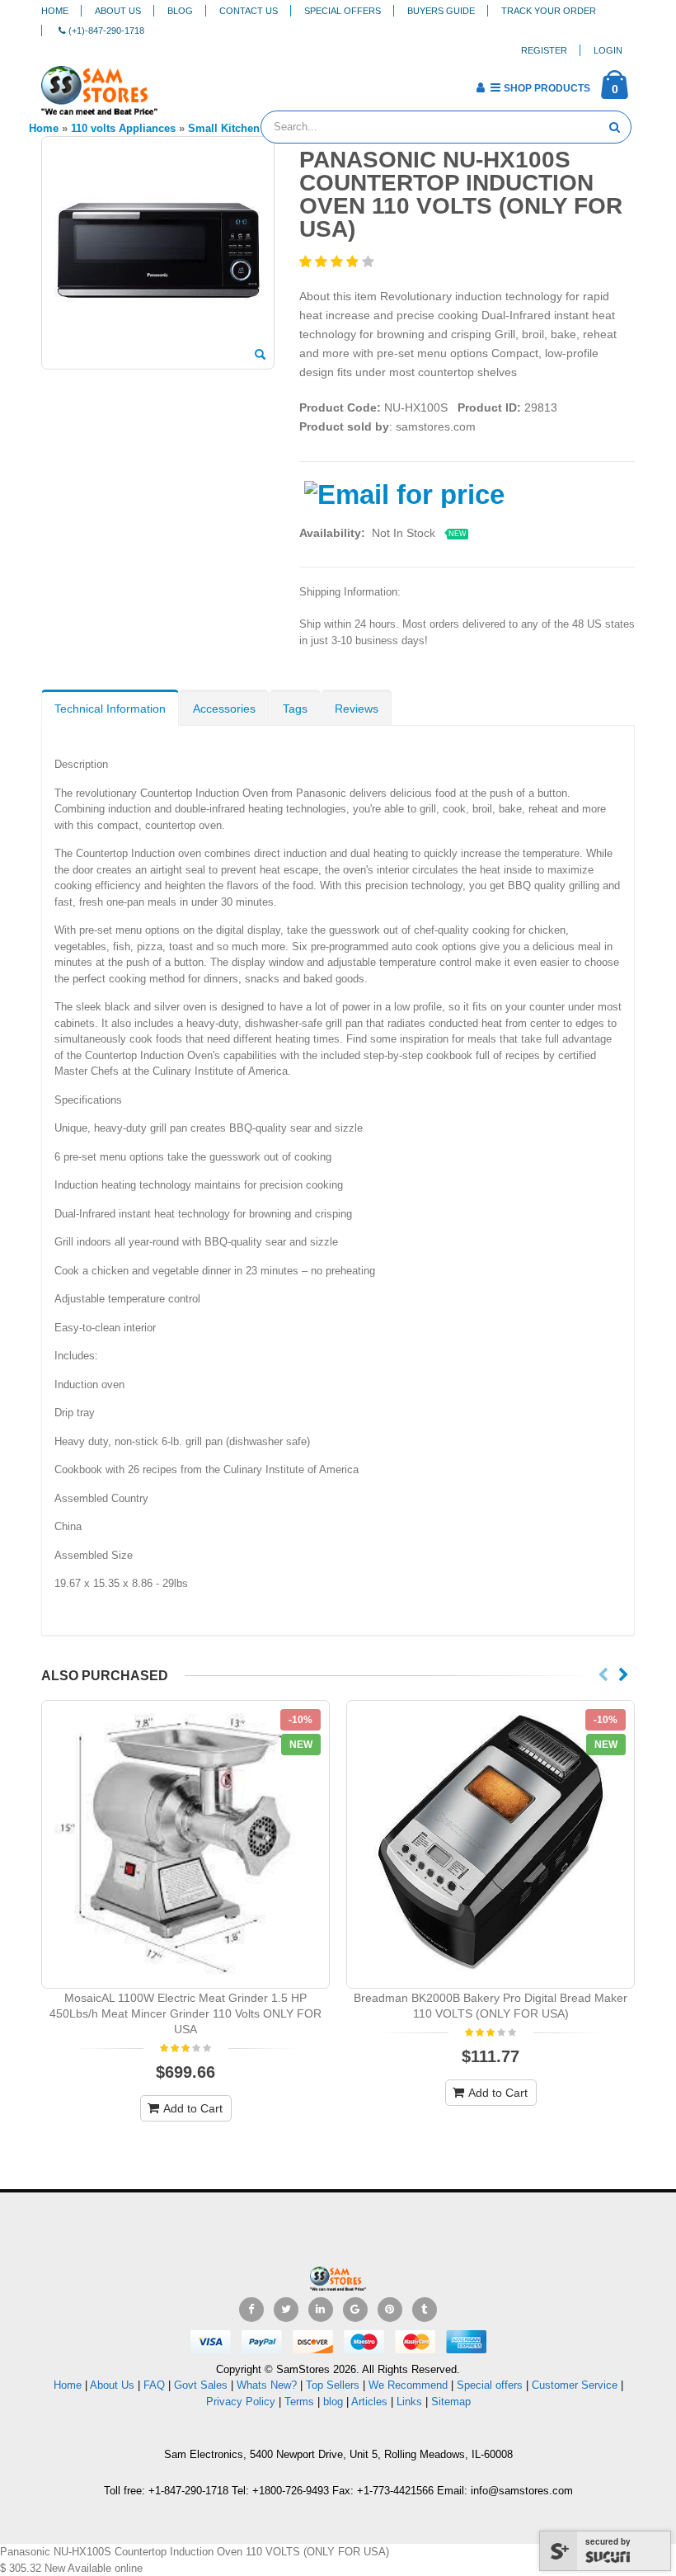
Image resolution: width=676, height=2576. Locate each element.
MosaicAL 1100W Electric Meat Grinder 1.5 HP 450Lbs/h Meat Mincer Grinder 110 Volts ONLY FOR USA (185, 2013)
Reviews (357, 709)
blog (333, 2402)
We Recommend (408, 2385)
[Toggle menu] (176, 82)
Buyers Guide (441, 11)
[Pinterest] (390, 2310)
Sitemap (451, 2402)
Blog (180, 11)
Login (608, 50)
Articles (369, 2402)
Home (55, 11)
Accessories (224, 709)
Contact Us (249, 11)
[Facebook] (251, 2310)
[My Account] (480, 87)
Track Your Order (549, 11)
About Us (118, 11)
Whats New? (267, 2385)
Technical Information (110, 709)
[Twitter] (286, 2310)
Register (544, 50)
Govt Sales (201, 2385)
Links (409, 2402)
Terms (301, 2402)
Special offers (490, 2385)
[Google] (355, 2310)
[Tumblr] (425, 2310)
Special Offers (343, 11)
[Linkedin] (321, 2310)
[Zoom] (260, 356)
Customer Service (575, 2385)
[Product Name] (185, 1844)
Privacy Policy (241, 2402)
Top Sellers (333, 2385)
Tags (295, 709)
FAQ (154, 2385)
